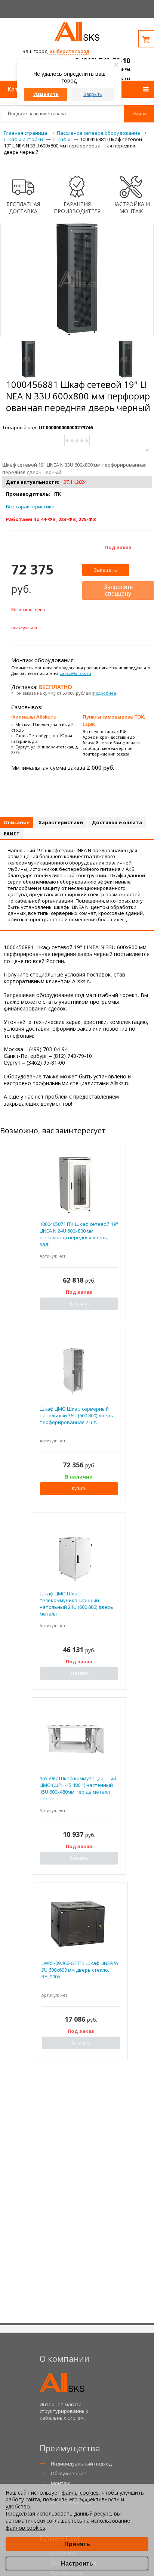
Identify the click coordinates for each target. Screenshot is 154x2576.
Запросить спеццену (118, 590)
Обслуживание (69, 2473)
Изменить (46, 94)
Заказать (106, 570)
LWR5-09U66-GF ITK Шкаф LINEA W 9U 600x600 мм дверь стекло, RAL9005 (80, 1970)
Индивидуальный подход (81, 2464)
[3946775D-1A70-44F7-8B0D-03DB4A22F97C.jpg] (28, 359)
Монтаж (60, 2483)
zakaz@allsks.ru (76, 673)
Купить (79, 1488)
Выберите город (69, 51)
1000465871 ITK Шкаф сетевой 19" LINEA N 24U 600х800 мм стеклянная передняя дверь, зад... (79, 1234)
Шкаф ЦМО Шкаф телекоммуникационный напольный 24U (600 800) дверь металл (76, 1604)
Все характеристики (30, 507)
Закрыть (93, 94)
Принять (77, 2544)
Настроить (77, 2563)
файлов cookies (25, 2528)
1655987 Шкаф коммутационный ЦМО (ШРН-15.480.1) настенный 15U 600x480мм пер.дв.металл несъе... (78, 1789)
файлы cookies (80, 2493)
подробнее (105, 693)
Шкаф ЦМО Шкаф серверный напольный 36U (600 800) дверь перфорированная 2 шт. (76, 1415)
